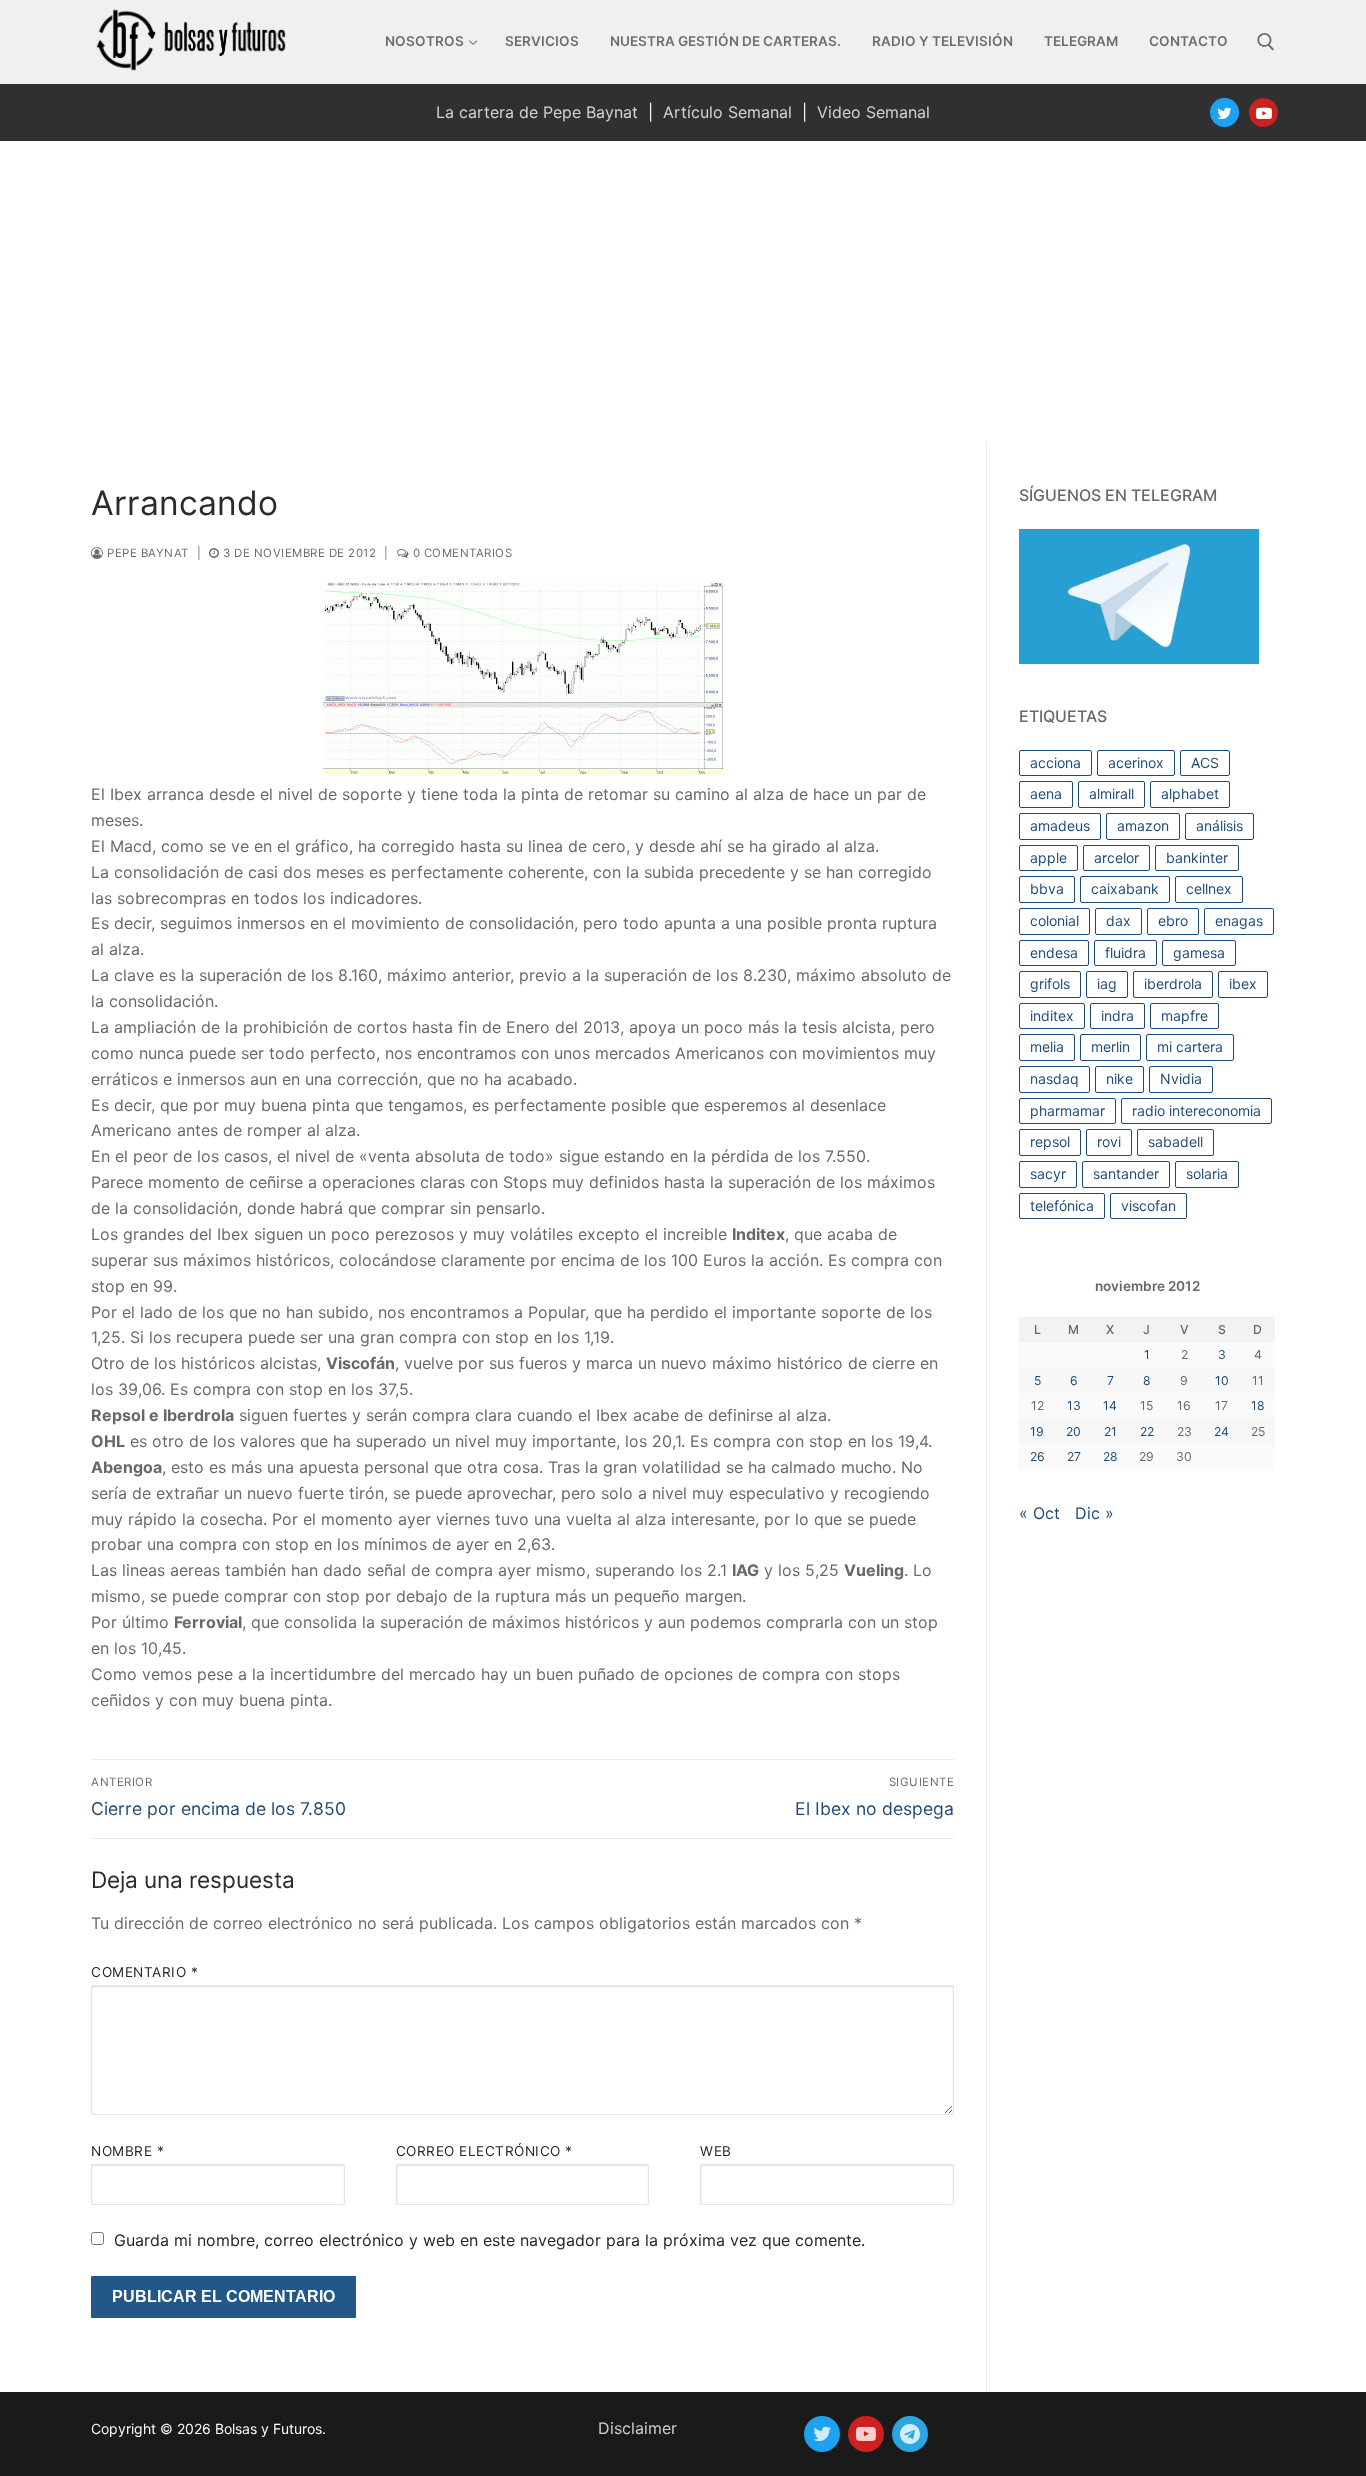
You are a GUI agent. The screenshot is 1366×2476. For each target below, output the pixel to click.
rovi (1109, 1141)
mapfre (1184, 1015)
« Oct (1039, 1513)
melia (1047, 1046)
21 (1110, 1431)
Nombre (127, 2151)
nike (1119, 1078)
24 (1221, 1431)
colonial (1054, 920)
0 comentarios (460, 553)
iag (1107, 983)
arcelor (1116, 857)
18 (1258, 1405)
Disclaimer (637, 2428)
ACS (1205, 762)
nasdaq (1054, 1078)
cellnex (1209, 888)
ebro (1173, 920)
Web (716, 2151)
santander (1126, 1173)
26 (1037, 1456)
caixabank (1125, 888)
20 (1073, 1431)
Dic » (1094, 1513)
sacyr (1048, 1173)
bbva (1047, 888)
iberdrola (1173, 983)
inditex (1052, 1015)
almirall (1111, 793)
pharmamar (1067, 1110)
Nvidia (1181, 1078)
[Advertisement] (683, 291)
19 (1037, 1431)
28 (1110, 1456)
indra (1117, 1015)
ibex (1243, 983)
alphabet (1190, 793)
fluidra (1125, 952)
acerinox (1136, 762)
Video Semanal (873, 112)
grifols (1050, 983)
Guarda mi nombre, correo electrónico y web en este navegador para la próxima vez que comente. (489, 2240)
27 (1074, 1456)
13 (1074, 1405)
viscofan (1148, 1205)
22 (1147, 1431)
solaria (1207, 1173)
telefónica (1062, 1205)
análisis (1219, 825)
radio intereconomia (1196, 1110)
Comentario (144, 1972)
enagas (1239, 920)
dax (1118, 920)
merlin (1110, 1046)
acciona (1055, 762)
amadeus (1060, 825)
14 (1110, 1405)
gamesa (1199, 952)
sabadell (1175, 1141)
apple (1048, 857)
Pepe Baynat (146, 553)
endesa (1054, 952)
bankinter (1197, 857)
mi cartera (1190, 1046)
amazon (1143, 825)
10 (1222, 1380)
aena (1046, 793)
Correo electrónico (484, 2151)
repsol (1050, 1141)
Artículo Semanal (727, 112)
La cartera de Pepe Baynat (537, 112)
